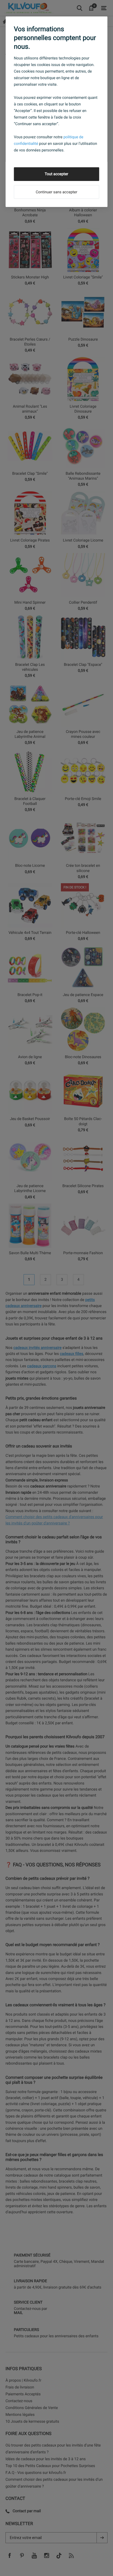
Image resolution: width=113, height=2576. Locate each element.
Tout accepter (56, 174)
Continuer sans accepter (56, 192)
